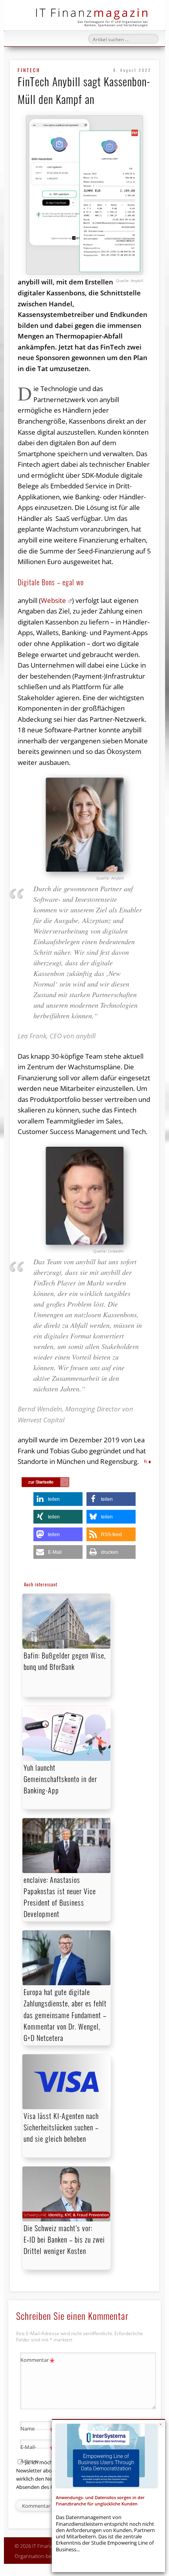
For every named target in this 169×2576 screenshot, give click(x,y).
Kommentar (38, 2361)
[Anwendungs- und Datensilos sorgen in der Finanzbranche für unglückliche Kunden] (107, 2456)
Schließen (161, 2424)
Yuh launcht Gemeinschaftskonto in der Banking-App (60, 1779)
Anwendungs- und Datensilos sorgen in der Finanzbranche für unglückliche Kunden (100, 2500)
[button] (58, 1499)
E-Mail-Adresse (38, 2453)
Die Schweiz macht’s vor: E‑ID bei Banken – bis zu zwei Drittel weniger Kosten (64, 2239)
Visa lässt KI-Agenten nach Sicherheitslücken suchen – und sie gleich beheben (61, 2127)
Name (38, 2430)
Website (53, 600)
